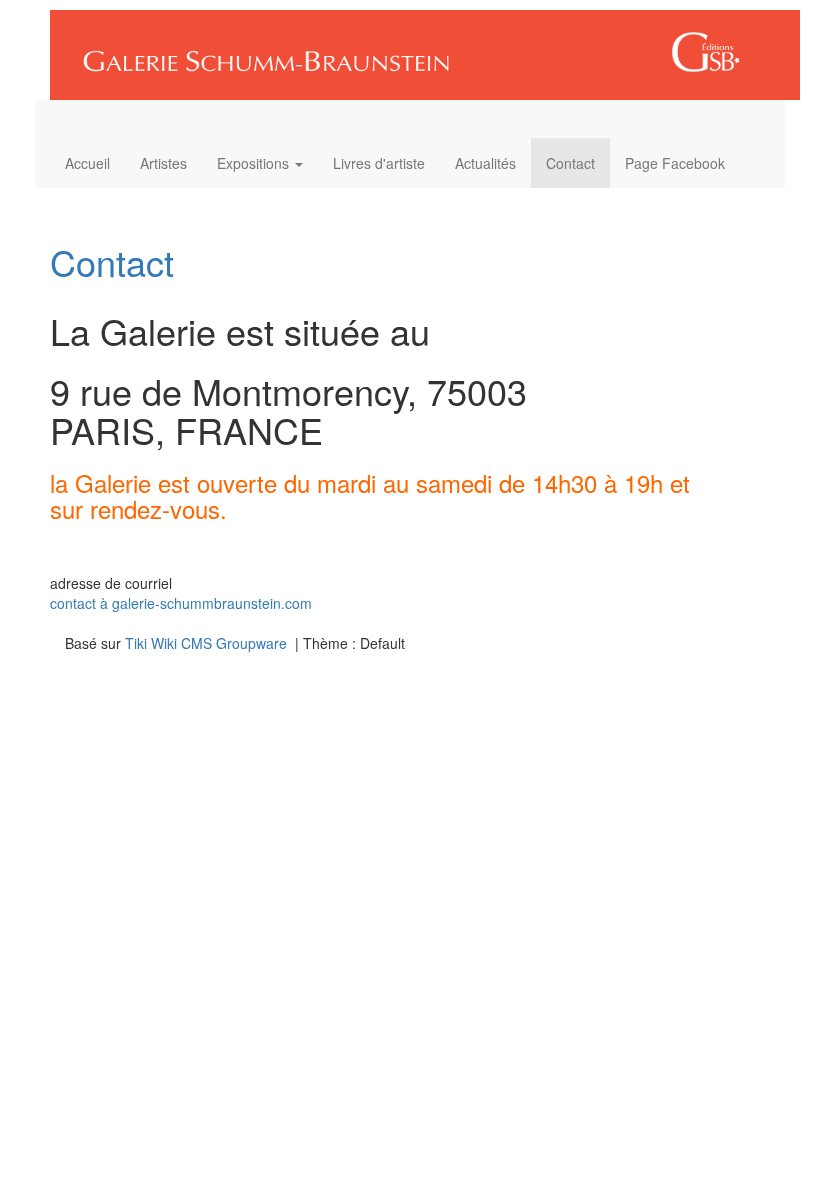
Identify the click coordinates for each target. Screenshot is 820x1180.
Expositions (255, 163)
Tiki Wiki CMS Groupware (208, 643)
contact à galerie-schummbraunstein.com (181, 603)
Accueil (87, 163)
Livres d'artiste (379, 163)
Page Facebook (675, 163)
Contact (570, 163)
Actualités (485, 163)
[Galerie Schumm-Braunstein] (417, 48)
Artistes (163, 163)
